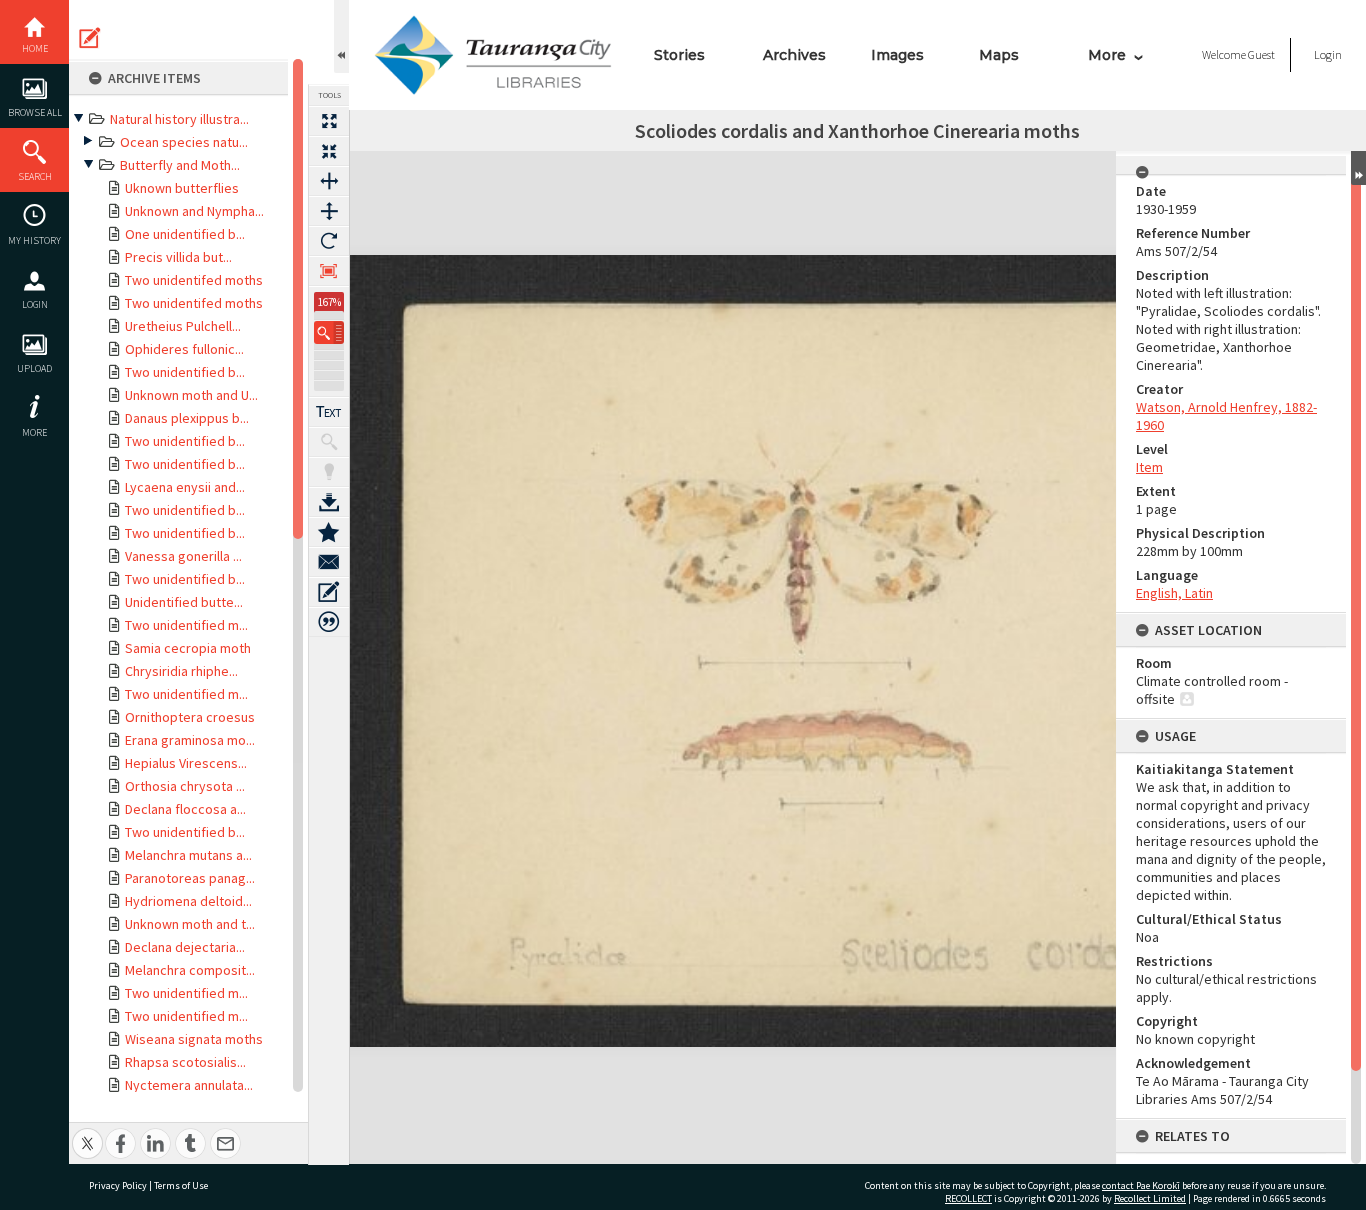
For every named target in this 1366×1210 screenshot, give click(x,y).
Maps (999, 55)
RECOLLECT (968, 1198)
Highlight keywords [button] (329, 472)
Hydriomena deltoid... (188, 901)
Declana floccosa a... (185, 809)
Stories (679, 55)
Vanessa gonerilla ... (183, 556)
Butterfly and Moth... (180, 165)
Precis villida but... (178, 257)
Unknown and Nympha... (194, 211)
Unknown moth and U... (191, 395)
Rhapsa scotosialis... (185, 1062)
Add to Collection (329, 532)
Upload (34, 368)
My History (34, 240)
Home (35, 48)
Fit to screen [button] (329, 151)
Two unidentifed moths (194, 280)
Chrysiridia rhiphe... (181, 671)
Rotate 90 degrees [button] (329, 241)
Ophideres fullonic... (184, 349)
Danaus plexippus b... (187, 418)
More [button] (34, 432)
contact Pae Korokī (1141, 1185)
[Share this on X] (87, 1132)
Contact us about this (329, 562)
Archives (794, 55)
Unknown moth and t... (190, 924)
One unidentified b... (185, 234)
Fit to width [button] (329, 181)
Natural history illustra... (179, 119)
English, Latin (1174, 593)
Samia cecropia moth (188, 648)
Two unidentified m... (186, 625)
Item (1149, 467)
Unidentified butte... (184, 602)
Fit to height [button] (329, 211)
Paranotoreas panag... (190, 878)
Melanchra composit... (190, 970)
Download (329, 502)
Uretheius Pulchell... (183, 326)
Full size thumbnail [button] (329, 121)
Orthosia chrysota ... (185, 786)
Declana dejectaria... (185, 947)
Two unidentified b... (185, 372)
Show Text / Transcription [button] (329, 412)
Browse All (35, 112)
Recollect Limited (1150, 1198)
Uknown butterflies (182, 188)
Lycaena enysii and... (185, 487)
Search (35, 176)
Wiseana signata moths (194, 1039)
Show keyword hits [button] (329, 442)
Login (35, 304)
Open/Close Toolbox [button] (341, 36)
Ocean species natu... (184, 142)
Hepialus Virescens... (186, 763)
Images (897, 55)
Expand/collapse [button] (1358, 168)
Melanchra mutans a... (188, 855)
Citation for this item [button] (329, 622)
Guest (1261, 54)
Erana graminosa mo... (190, 740)
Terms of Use (181, 1185)
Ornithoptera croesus (190, 717)
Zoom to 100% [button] (329, 271)
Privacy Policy (118, 1185)
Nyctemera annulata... (189, 1085)
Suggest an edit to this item (90, 38)
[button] (329, 332)
